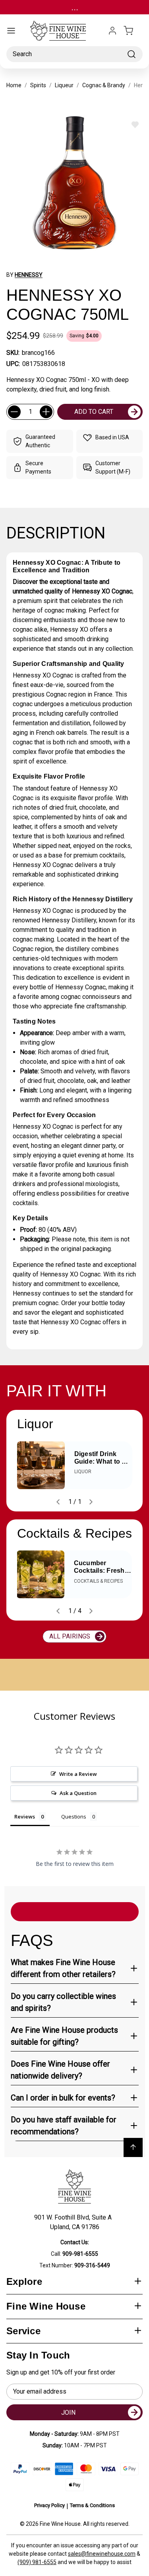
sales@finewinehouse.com (102, 2554)
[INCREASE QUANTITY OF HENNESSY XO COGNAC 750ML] (46, 412)
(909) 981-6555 (37, 2562)
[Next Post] (91, 1502)
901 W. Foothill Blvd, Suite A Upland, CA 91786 (74, 2222)
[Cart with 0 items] (133, 31)
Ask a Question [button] (78, 1793)
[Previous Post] (58, 1502)
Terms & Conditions (92, 2505)
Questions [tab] (74, 1817)
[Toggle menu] (11, 31)
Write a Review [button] (78, 1774)
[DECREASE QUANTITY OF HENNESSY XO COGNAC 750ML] (14, 412)
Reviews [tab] (25, 1817)
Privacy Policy (49, 2505)
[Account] (112, 31)
